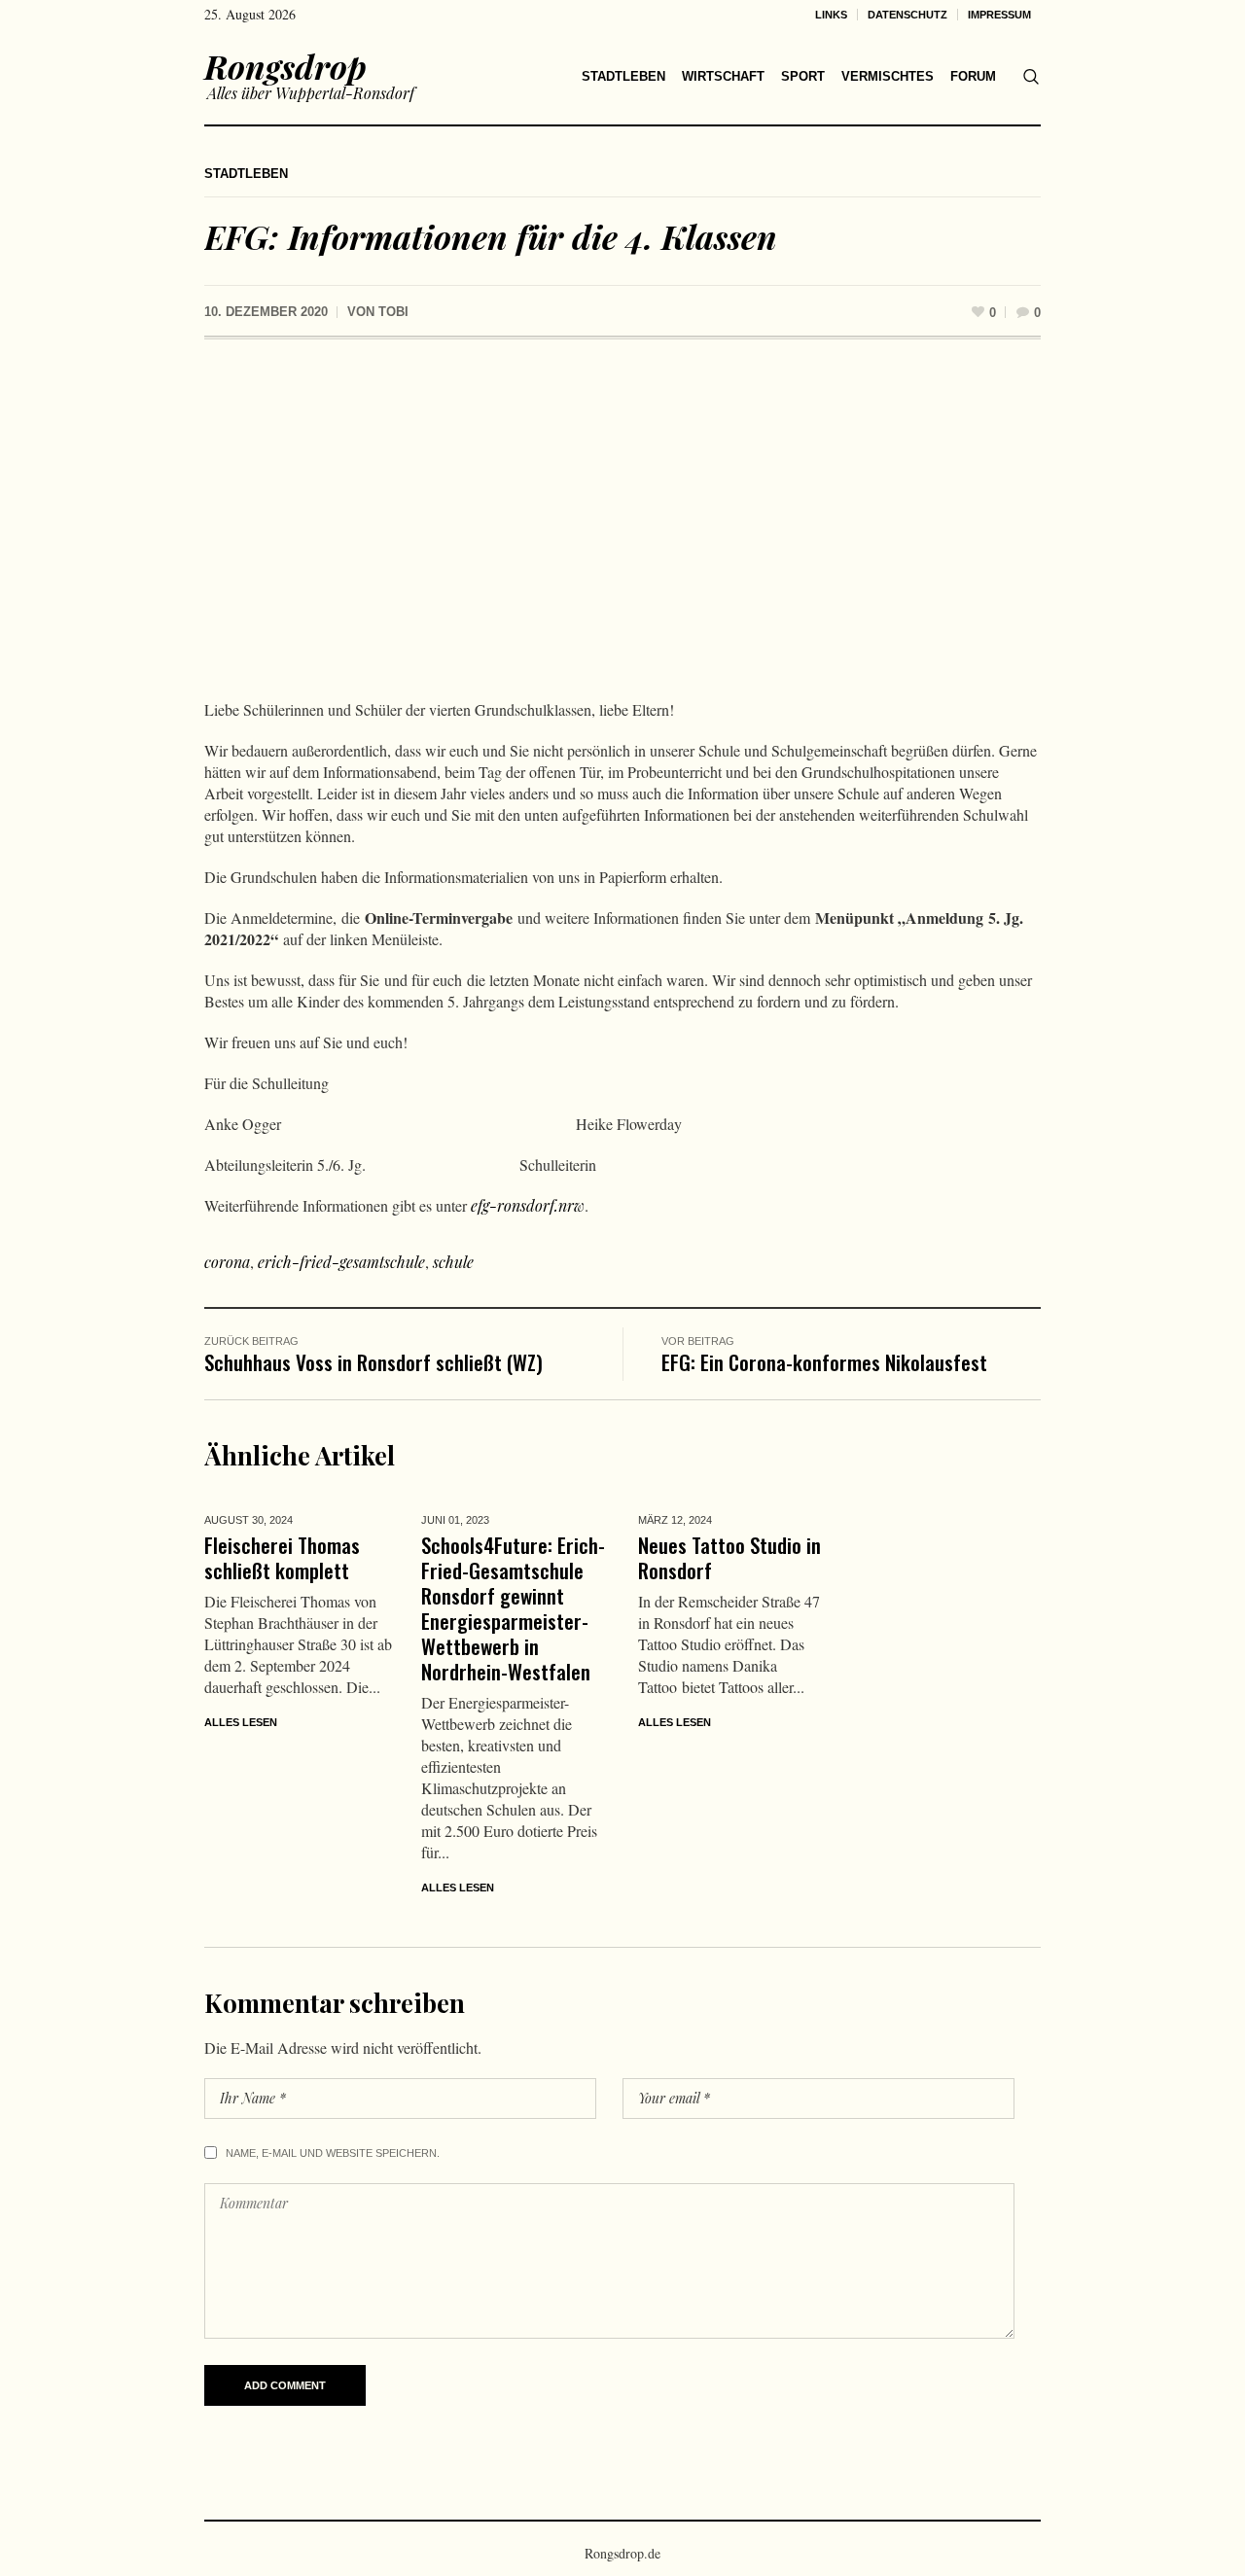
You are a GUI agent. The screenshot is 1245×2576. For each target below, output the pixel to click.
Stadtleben (246, 174)
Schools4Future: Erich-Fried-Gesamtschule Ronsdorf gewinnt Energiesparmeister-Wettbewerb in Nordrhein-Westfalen (513, 1608)
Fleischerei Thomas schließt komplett (282, 1557)
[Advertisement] (622, 524)
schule (453, 1262)
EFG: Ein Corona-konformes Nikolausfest (824, 1362)
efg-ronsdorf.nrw (528, 1205)
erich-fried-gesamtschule (341, 1262)
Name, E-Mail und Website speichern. (333, 2153)
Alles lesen (241, 1722)
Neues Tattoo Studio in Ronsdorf (729, 1557)
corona (227, 1262)
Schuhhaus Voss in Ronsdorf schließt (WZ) (373, 1362)
